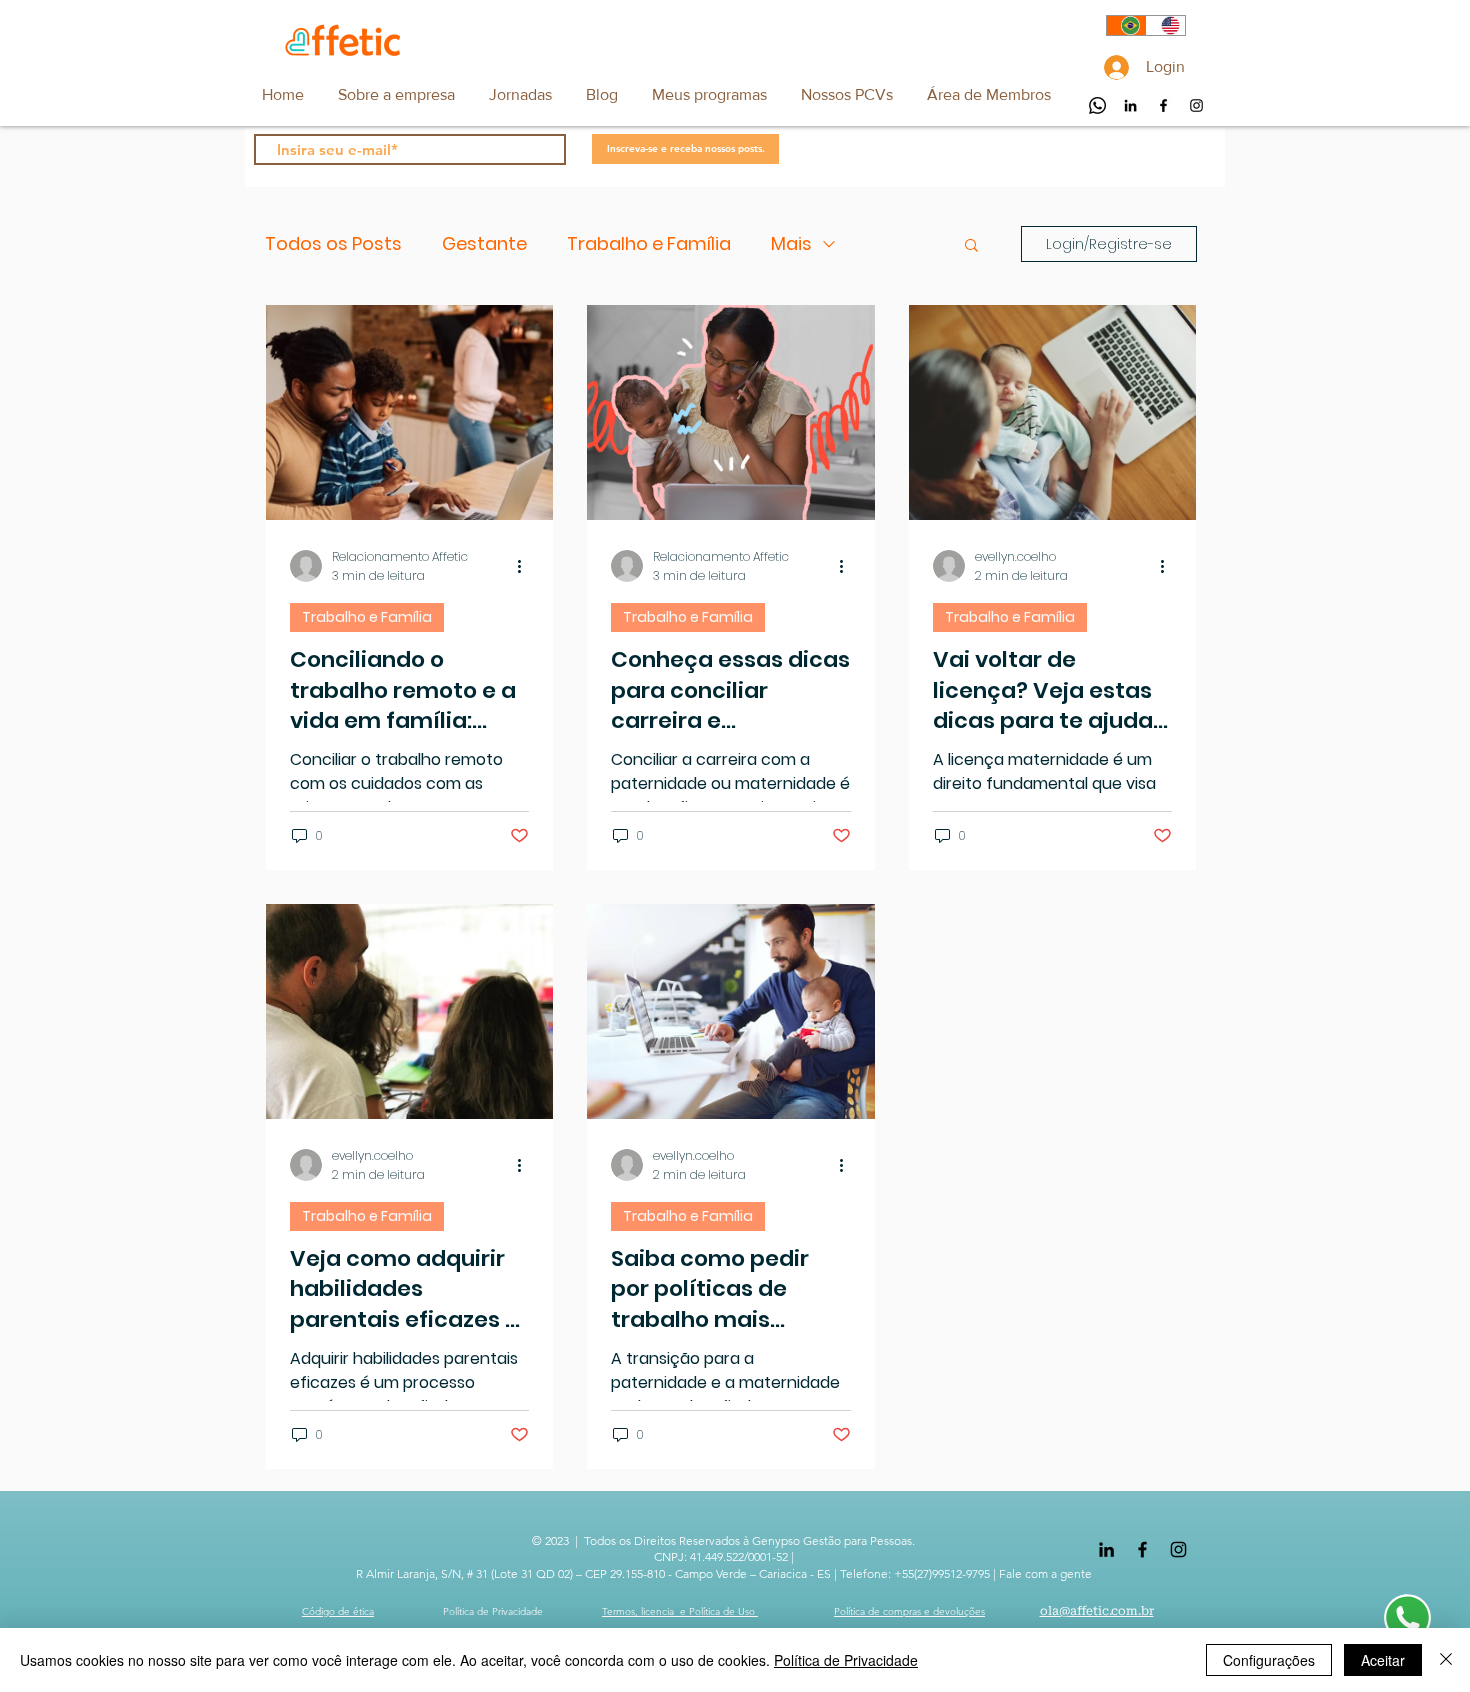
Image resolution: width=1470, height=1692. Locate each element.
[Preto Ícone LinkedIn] (1130, 105)
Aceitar (1383, 1660)
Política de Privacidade (846, 1660)
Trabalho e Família (649, 244)
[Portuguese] (1126, 25)
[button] (988, 94)
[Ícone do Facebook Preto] (1163, 105)
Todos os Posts (333, 244)
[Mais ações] (526, 566)
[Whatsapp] (1097, 105)
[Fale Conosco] (1407, 1616)
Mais (791, 244)
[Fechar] (1446, 1660)
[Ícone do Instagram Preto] (1196, 105)
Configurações (1269, 1660)
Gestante (484, 244)
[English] (1166, 25)
